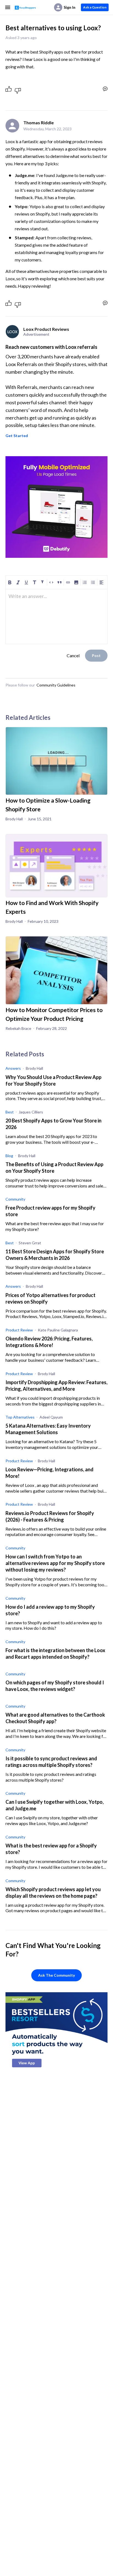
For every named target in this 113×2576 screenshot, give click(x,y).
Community (15, 1199)
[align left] (101, 582)
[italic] (18, 582)
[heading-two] (43, 582)
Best (10, 1112)
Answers (13, 1068)
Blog (9, 1156)
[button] (76, 582)
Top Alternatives (20, 1417)
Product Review (19, 1330)
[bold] (10, 582)
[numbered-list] (85, 582)
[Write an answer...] (105, 89)
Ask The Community (56, 1975)
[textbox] (56, 599)
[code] (51, 582)
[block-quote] (60, 582)
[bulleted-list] (93, 582)
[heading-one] (35, 582)
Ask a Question (95, 7)
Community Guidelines (56, 685)
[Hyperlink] (68, 582)
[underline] (26, 582)
